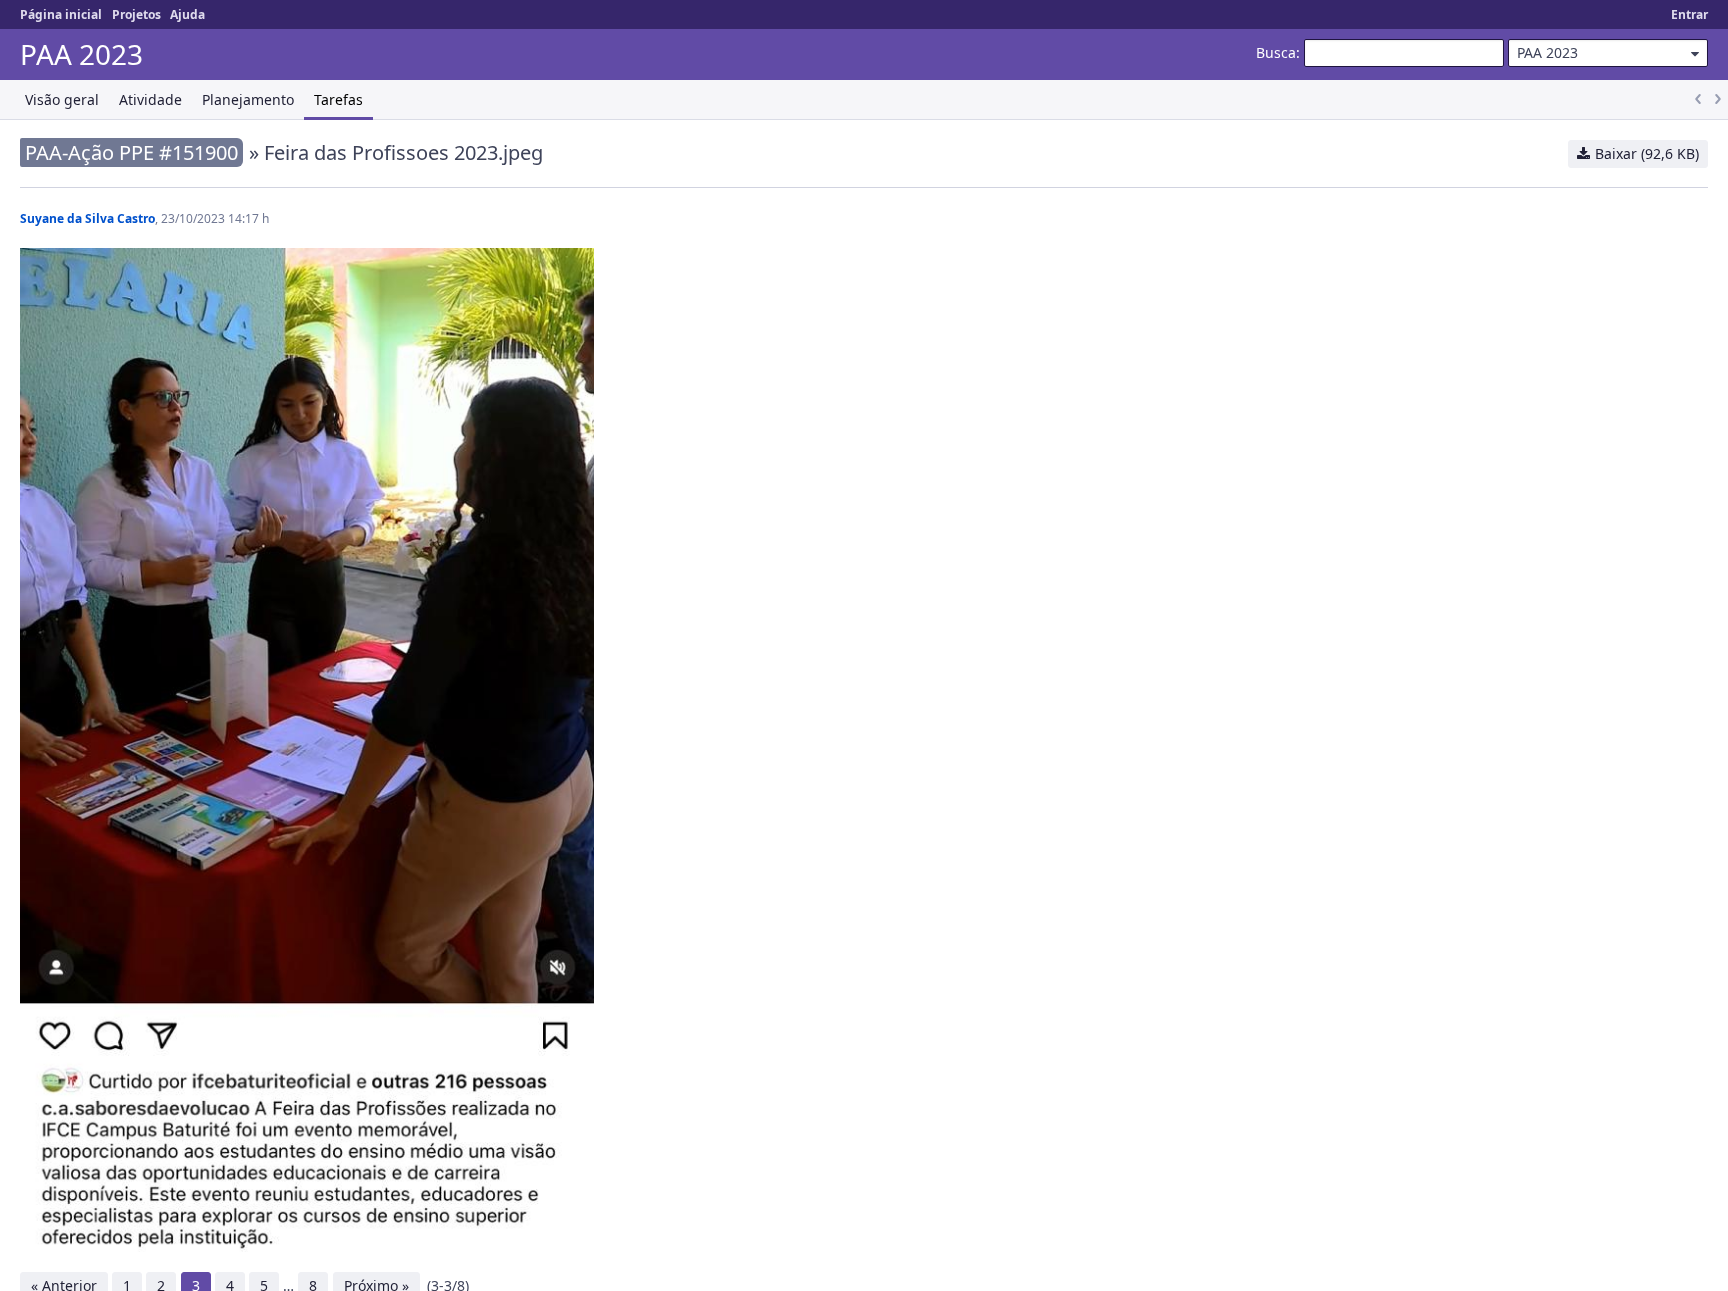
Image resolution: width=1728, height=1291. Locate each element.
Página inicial (61, 14)
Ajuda (187, 14)
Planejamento (248, 99)
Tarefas (338, 99)
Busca (1276, 52)
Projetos (136, 14)
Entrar (1689, 14)
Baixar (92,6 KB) (1647, 153)
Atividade (150, 99)
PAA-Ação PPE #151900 (131, 152)
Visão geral (62, 99)
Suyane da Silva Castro (87, 218)
